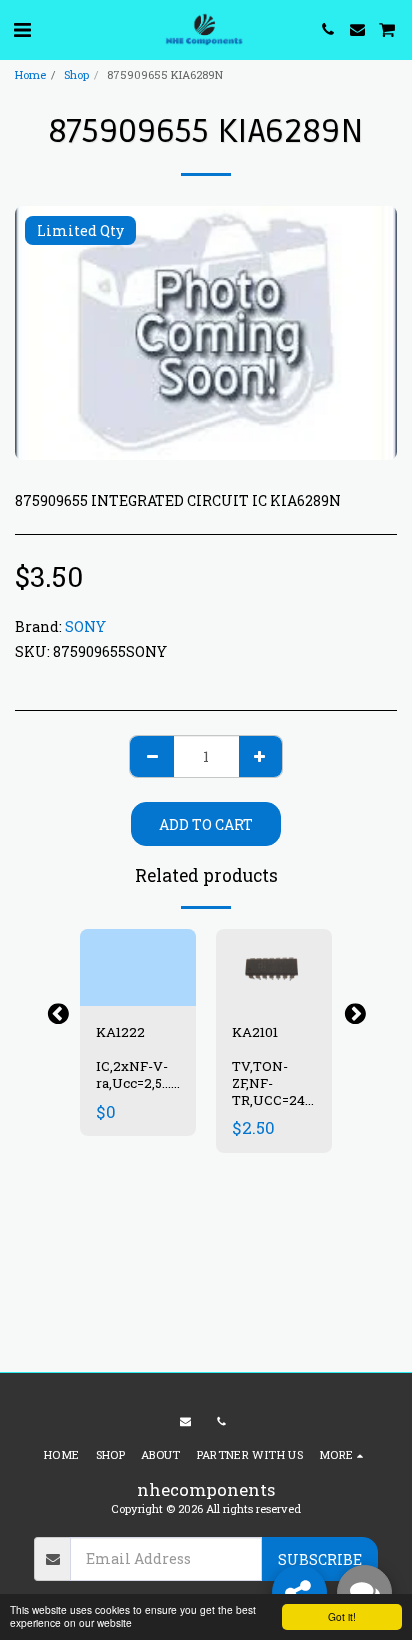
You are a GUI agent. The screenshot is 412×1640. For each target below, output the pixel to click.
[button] (22, 29)
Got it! (342, 1616)
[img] (138, 967)
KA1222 (120, 1032)
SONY (85, 626)
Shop (76, 74)
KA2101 (255, 1032)
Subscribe (320, 1559)
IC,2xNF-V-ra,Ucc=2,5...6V (142, 1074)
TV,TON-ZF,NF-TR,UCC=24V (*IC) (273, 1091)
